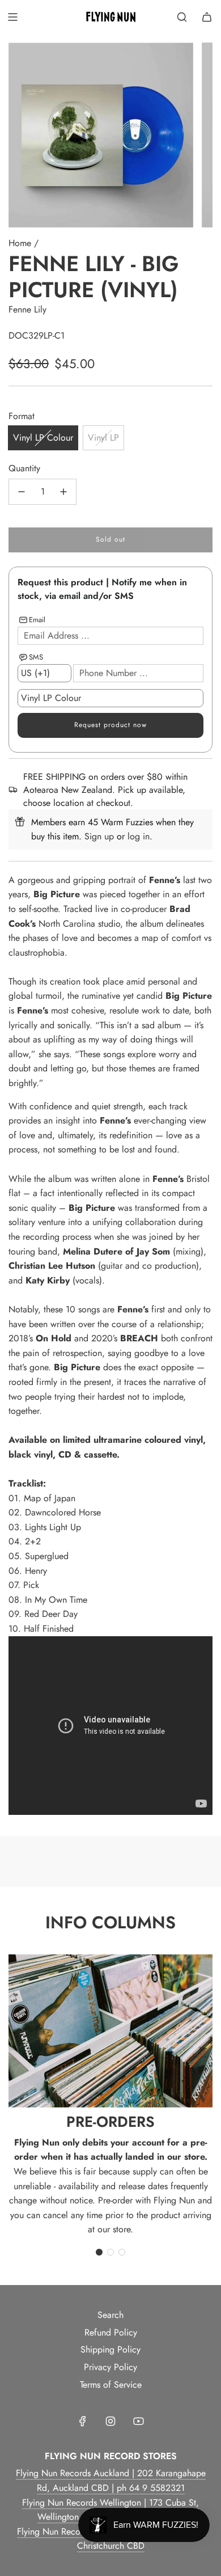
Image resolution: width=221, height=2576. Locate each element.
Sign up (99, 836)
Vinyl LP (103, 438)
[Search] (182, 17)
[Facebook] (83, 2421)
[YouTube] (138, 2421)
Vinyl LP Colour (43, 438)
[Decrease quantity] (22, 492)
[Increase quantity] (63, 492)
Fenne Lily (27, 309)
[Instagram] (110, 2421)
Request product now (110, 725)
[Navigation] (12, 17)
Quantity (24, 468)
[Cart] (207, 17)
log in (139, 836)
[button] (99, 2252)
